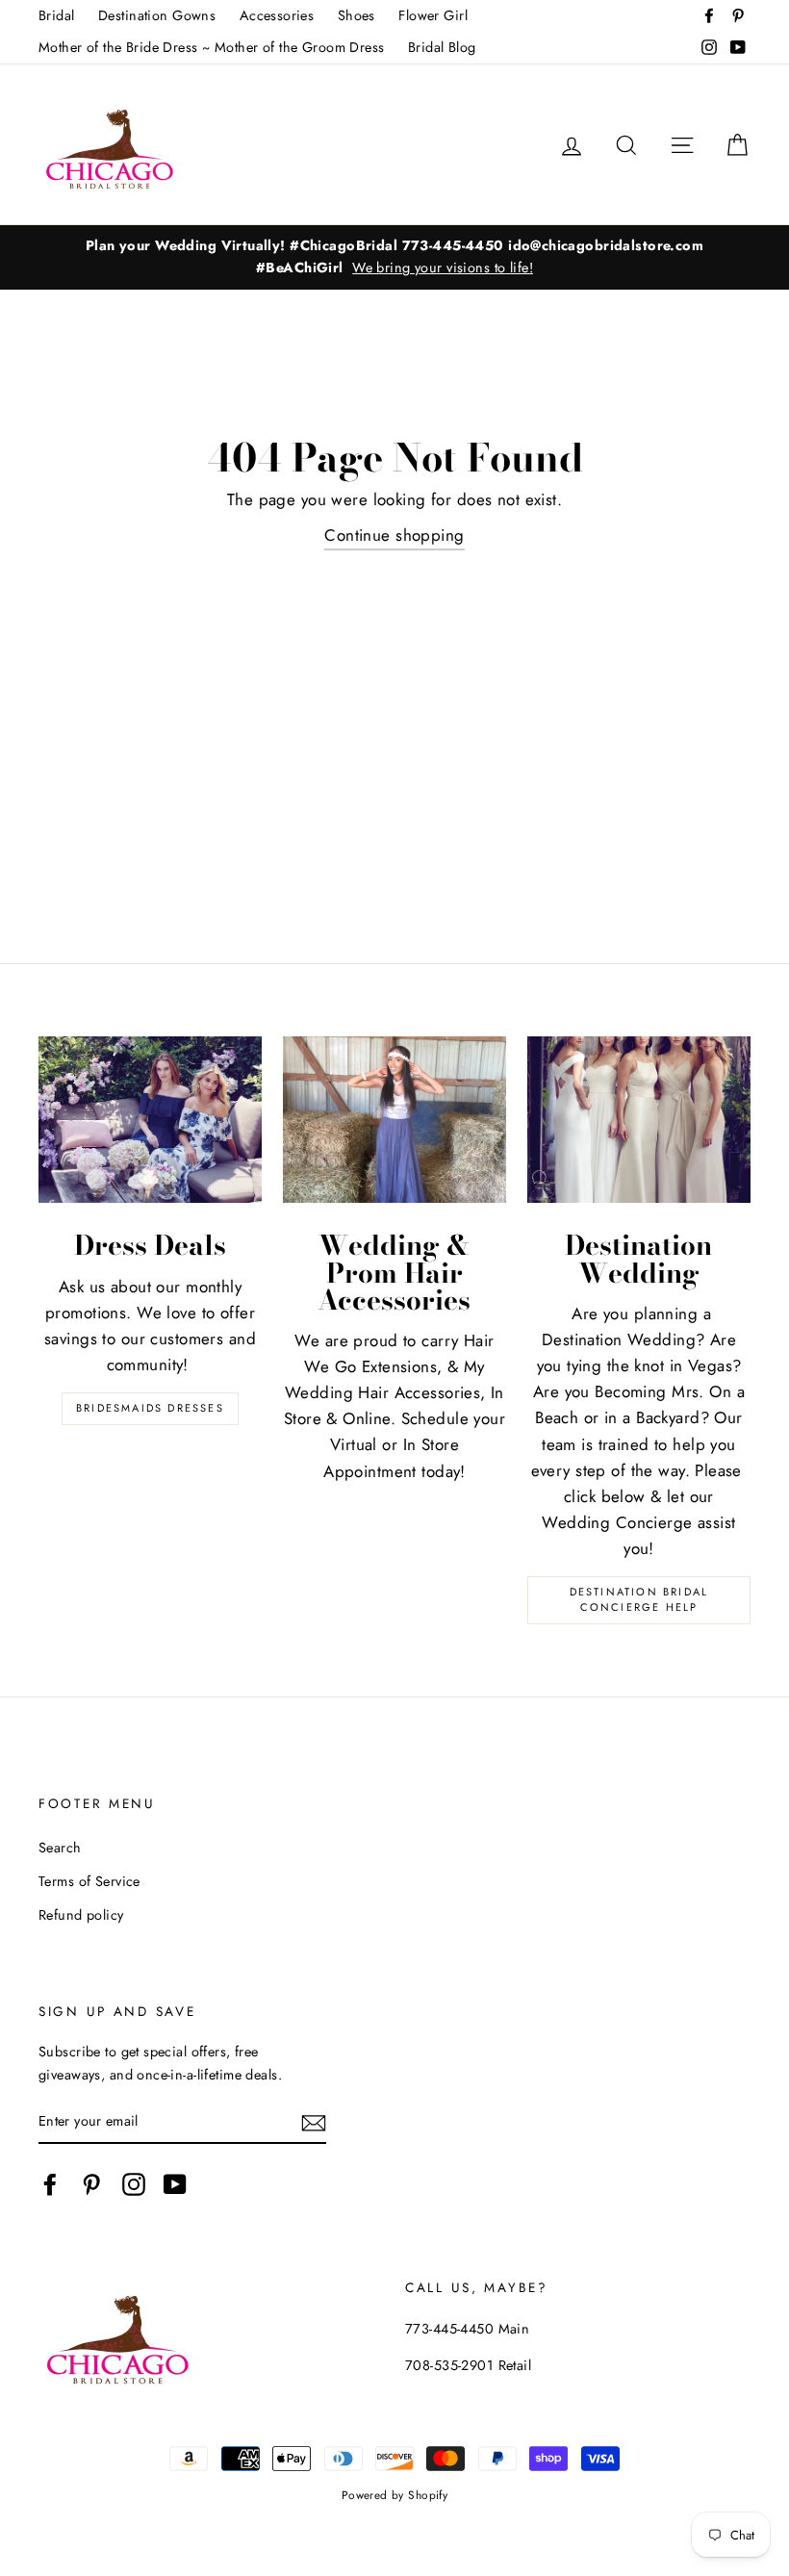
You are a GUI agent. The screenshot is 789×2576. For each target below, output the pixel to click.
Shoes (356, 15)
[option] (394, 257)
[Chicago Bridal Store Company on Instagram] (134, 2185)
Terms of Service (89, 1881)
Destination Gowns (157, 15)
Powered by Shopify (395, 2495)
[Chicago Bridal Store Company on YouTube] (175, 2185)
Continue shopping (394, 535)
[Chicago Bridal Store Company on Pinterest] (91, 2185)
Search (60, 1848)
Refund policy (81, 1915)
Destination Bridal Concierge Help (639, 1599)
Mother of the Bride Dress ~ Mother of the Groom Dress (212, 47)
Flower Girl (433, 15)
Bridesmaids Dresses (150, 1408)
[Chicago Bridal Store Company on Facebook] (50, 2185)
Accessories (277, 15)
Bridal (57, 15)
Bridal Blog (442, 47)
